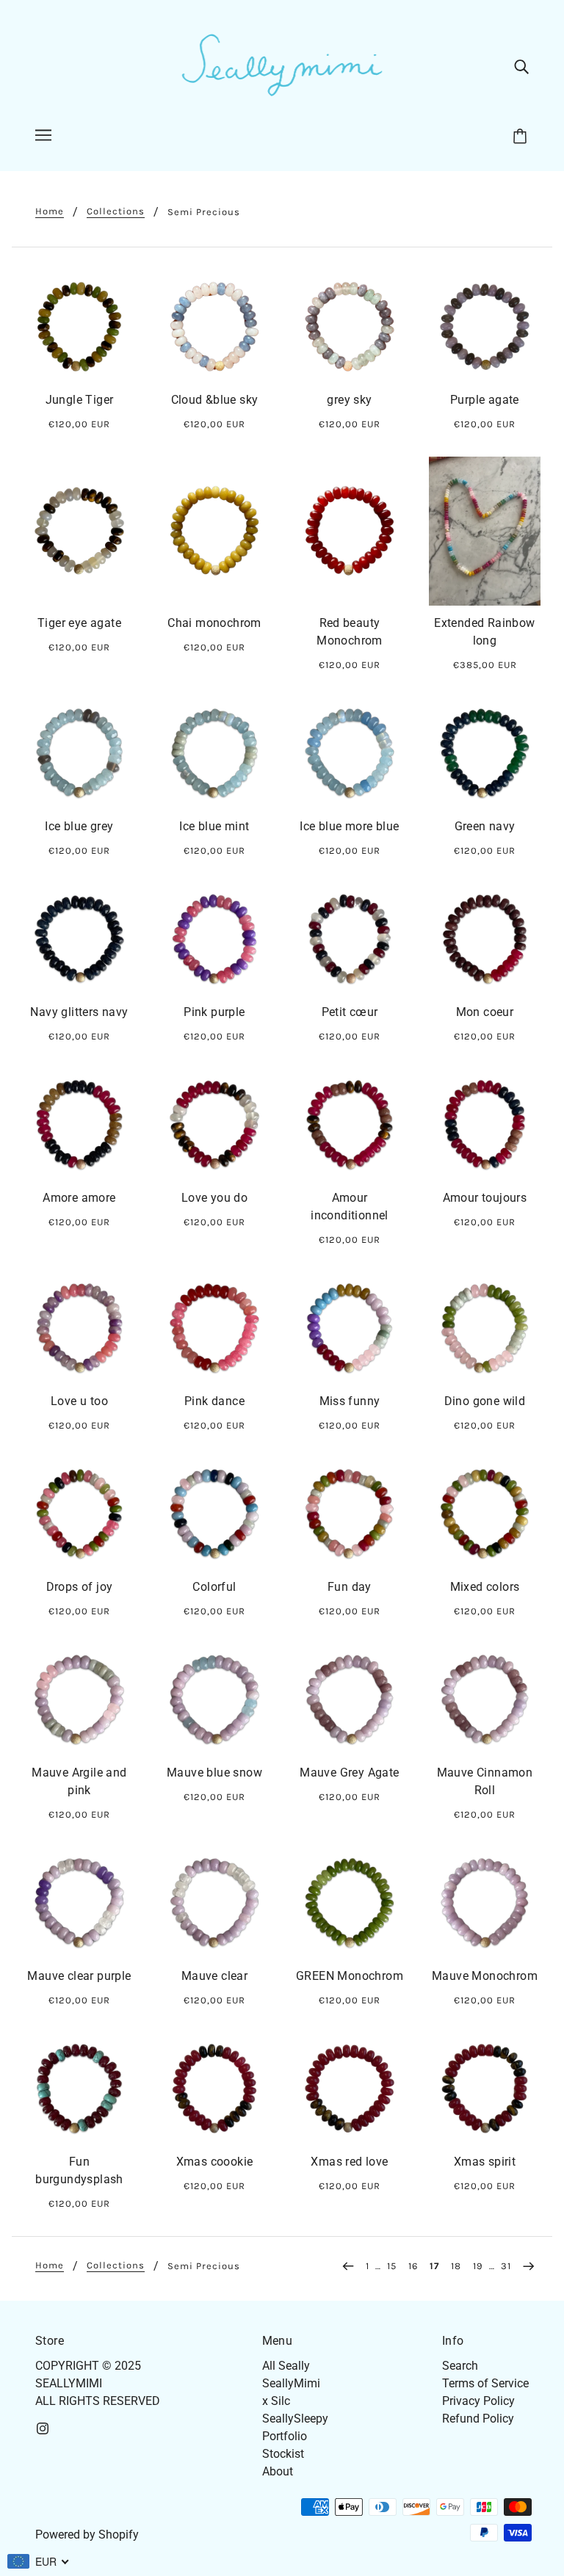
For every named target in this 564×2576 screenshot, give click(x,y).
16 (413, 2266)
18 (456, 2266)
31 (506, 2266)
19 (478, 2266)
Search (460, 2366)
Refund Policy (478, 2419)
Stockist (283, 2454)
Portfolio (285, 2436)
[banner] (282, 65)
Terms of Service (485, 2383)
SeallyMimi (291, 2383)
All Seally (286, 2366)
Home (50, 211)
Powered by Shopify (87, 2535)
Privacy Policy (478, 2401)
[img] (521, 66)
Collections (116, 211)
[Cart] (522, 137)
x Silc (276, 2401)
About (278, 2471)
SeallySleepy (295, 2419)
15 (392, 2266)
